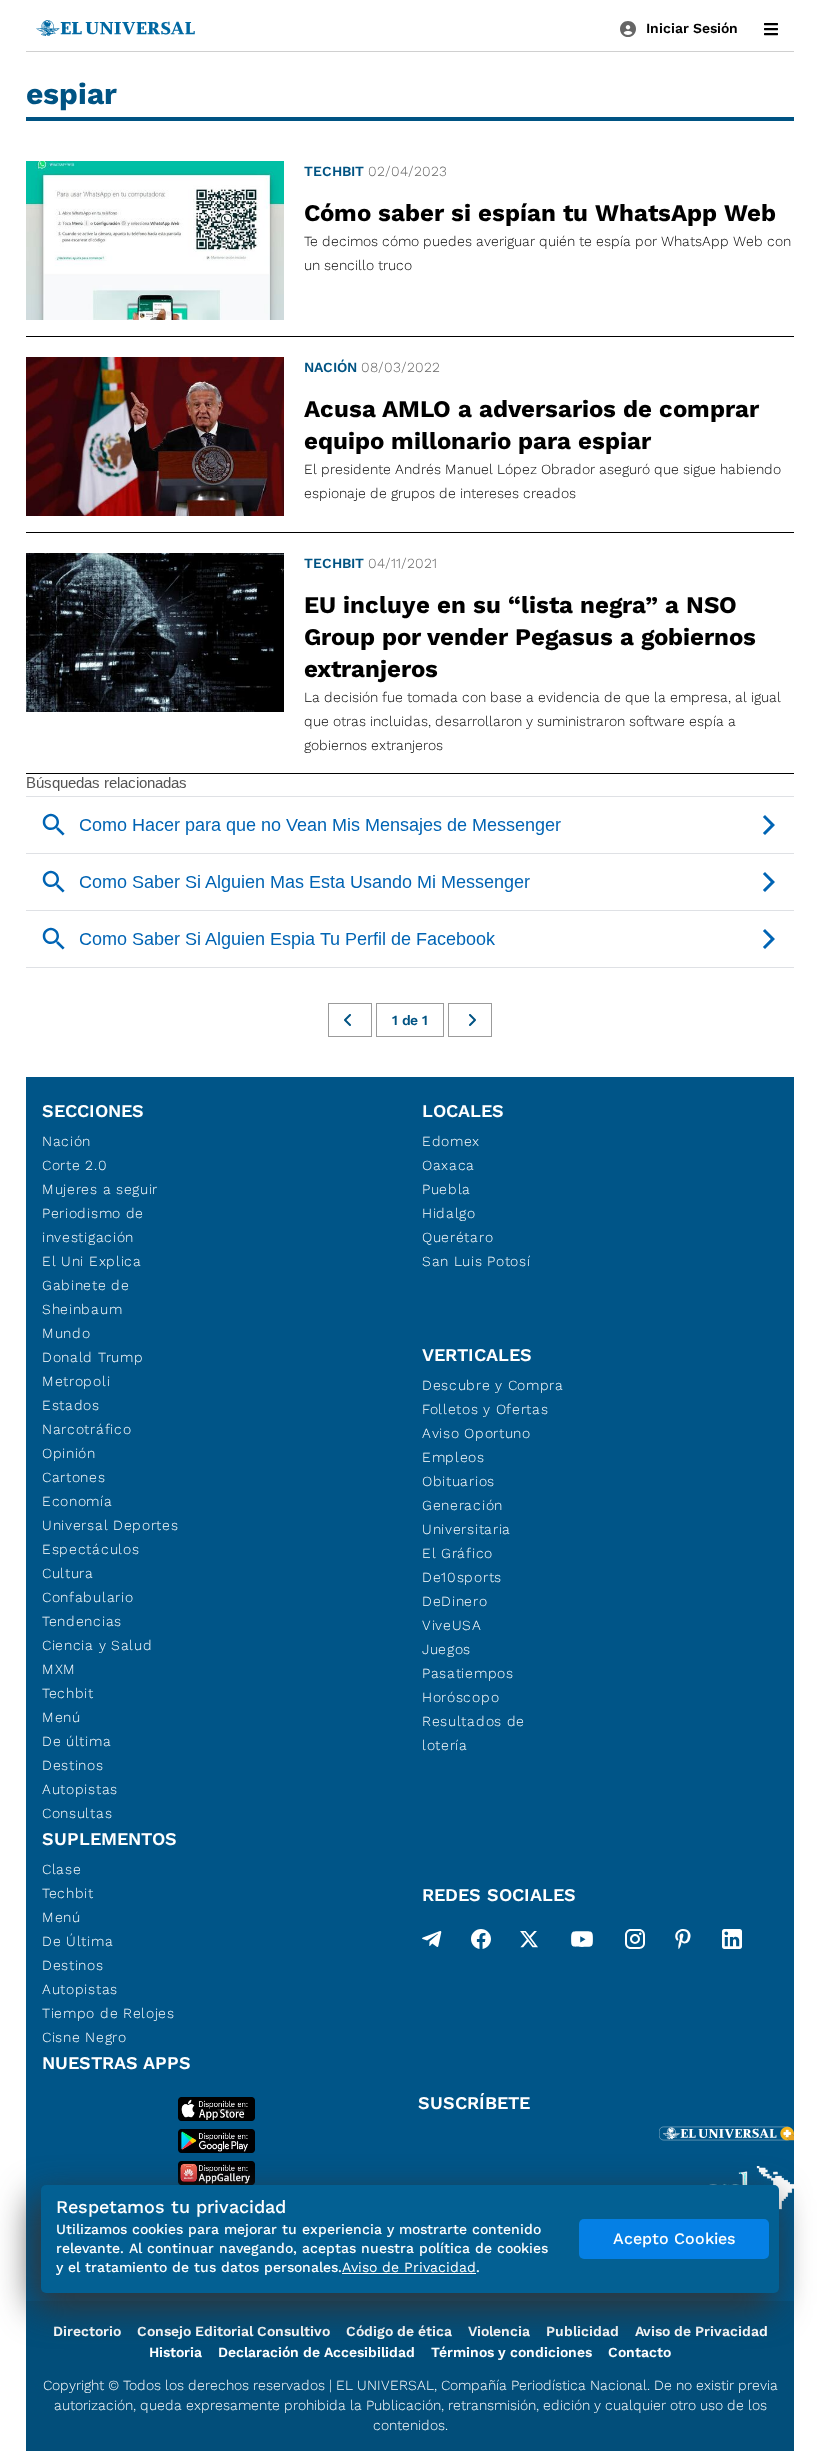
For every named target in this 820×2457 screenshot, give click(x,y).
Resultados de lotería (473, 1733)
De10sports (462, 1577)
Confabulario (87, 1597)
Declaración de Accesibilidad (316, 2352)
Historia (175, 2352)
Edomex (451, 1141)
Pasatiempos (468, 1673)
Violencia (499, 2331)
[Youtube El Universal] (582, 1943)
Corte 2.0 (74, 1165)
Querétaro (457, 1237)
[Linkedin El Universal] (732, 1943)
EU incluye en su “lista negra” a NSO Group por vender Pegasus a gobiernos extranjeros (530, 637)
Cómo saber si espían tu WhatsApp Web (540, 213)
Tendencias (82, 1621)
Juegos (446, 1649)
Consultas (77, 1813)
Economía (77, 1501)
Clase (62, 1869)
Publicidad (582, 2331)
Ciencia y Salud (97, 1645)
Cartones (74, 1477)
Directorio (87, 2331)
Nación (330, 367)
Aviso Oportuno (476, 1433)
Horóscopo (460, 1697)
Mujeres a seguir (100, 1189)
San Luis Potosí (476, 1261)
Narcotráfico (86, 1429)
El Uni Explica (92, 1261)
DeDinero (455, 1601)
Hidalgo (449, 1213)
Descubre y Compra (493, 1385)
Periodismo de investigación (93, 1225)
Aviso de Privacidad (701, 2331)
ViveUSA (452, 1625)
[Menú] (771, 29)
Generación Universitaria (466, 1517)
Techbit (334, 171)
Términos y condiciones (511, 2352)
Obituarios (458, 1481)
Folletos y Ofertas (485, 1409)
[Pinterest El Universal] (683, 1943)
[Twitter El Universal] (529, 1943)
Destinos (73, 1765)
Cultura (68, 1573)
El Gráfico (457, 1553)
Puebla (446, 1189)
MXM (59, 1669)
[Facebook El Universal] (481, 1943)
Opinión (69, 1453)
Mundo (66, 1333)
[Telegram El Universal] (432, 1943)
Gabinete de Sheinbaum (86, 1297)
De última (76, 1741)
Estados (71, 1405)
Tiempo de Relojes (108, 2013)
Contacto (639, 2352)
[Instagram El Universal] (635, 1943)
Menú (61, 1717)
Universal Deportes (110, 1525)
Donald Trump (92, 1357)
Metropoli (76, 1381)
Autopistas (80, 1789)
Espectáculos (90, 1549)
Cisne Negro (84, 2037)
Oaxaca (448, 1165)
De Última (77, 1941)
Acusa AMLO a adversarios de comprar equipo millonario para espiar (531, 425)
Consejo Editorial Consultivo (233, 2331)
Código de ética (399, 2331)
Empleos (453, 1457)
